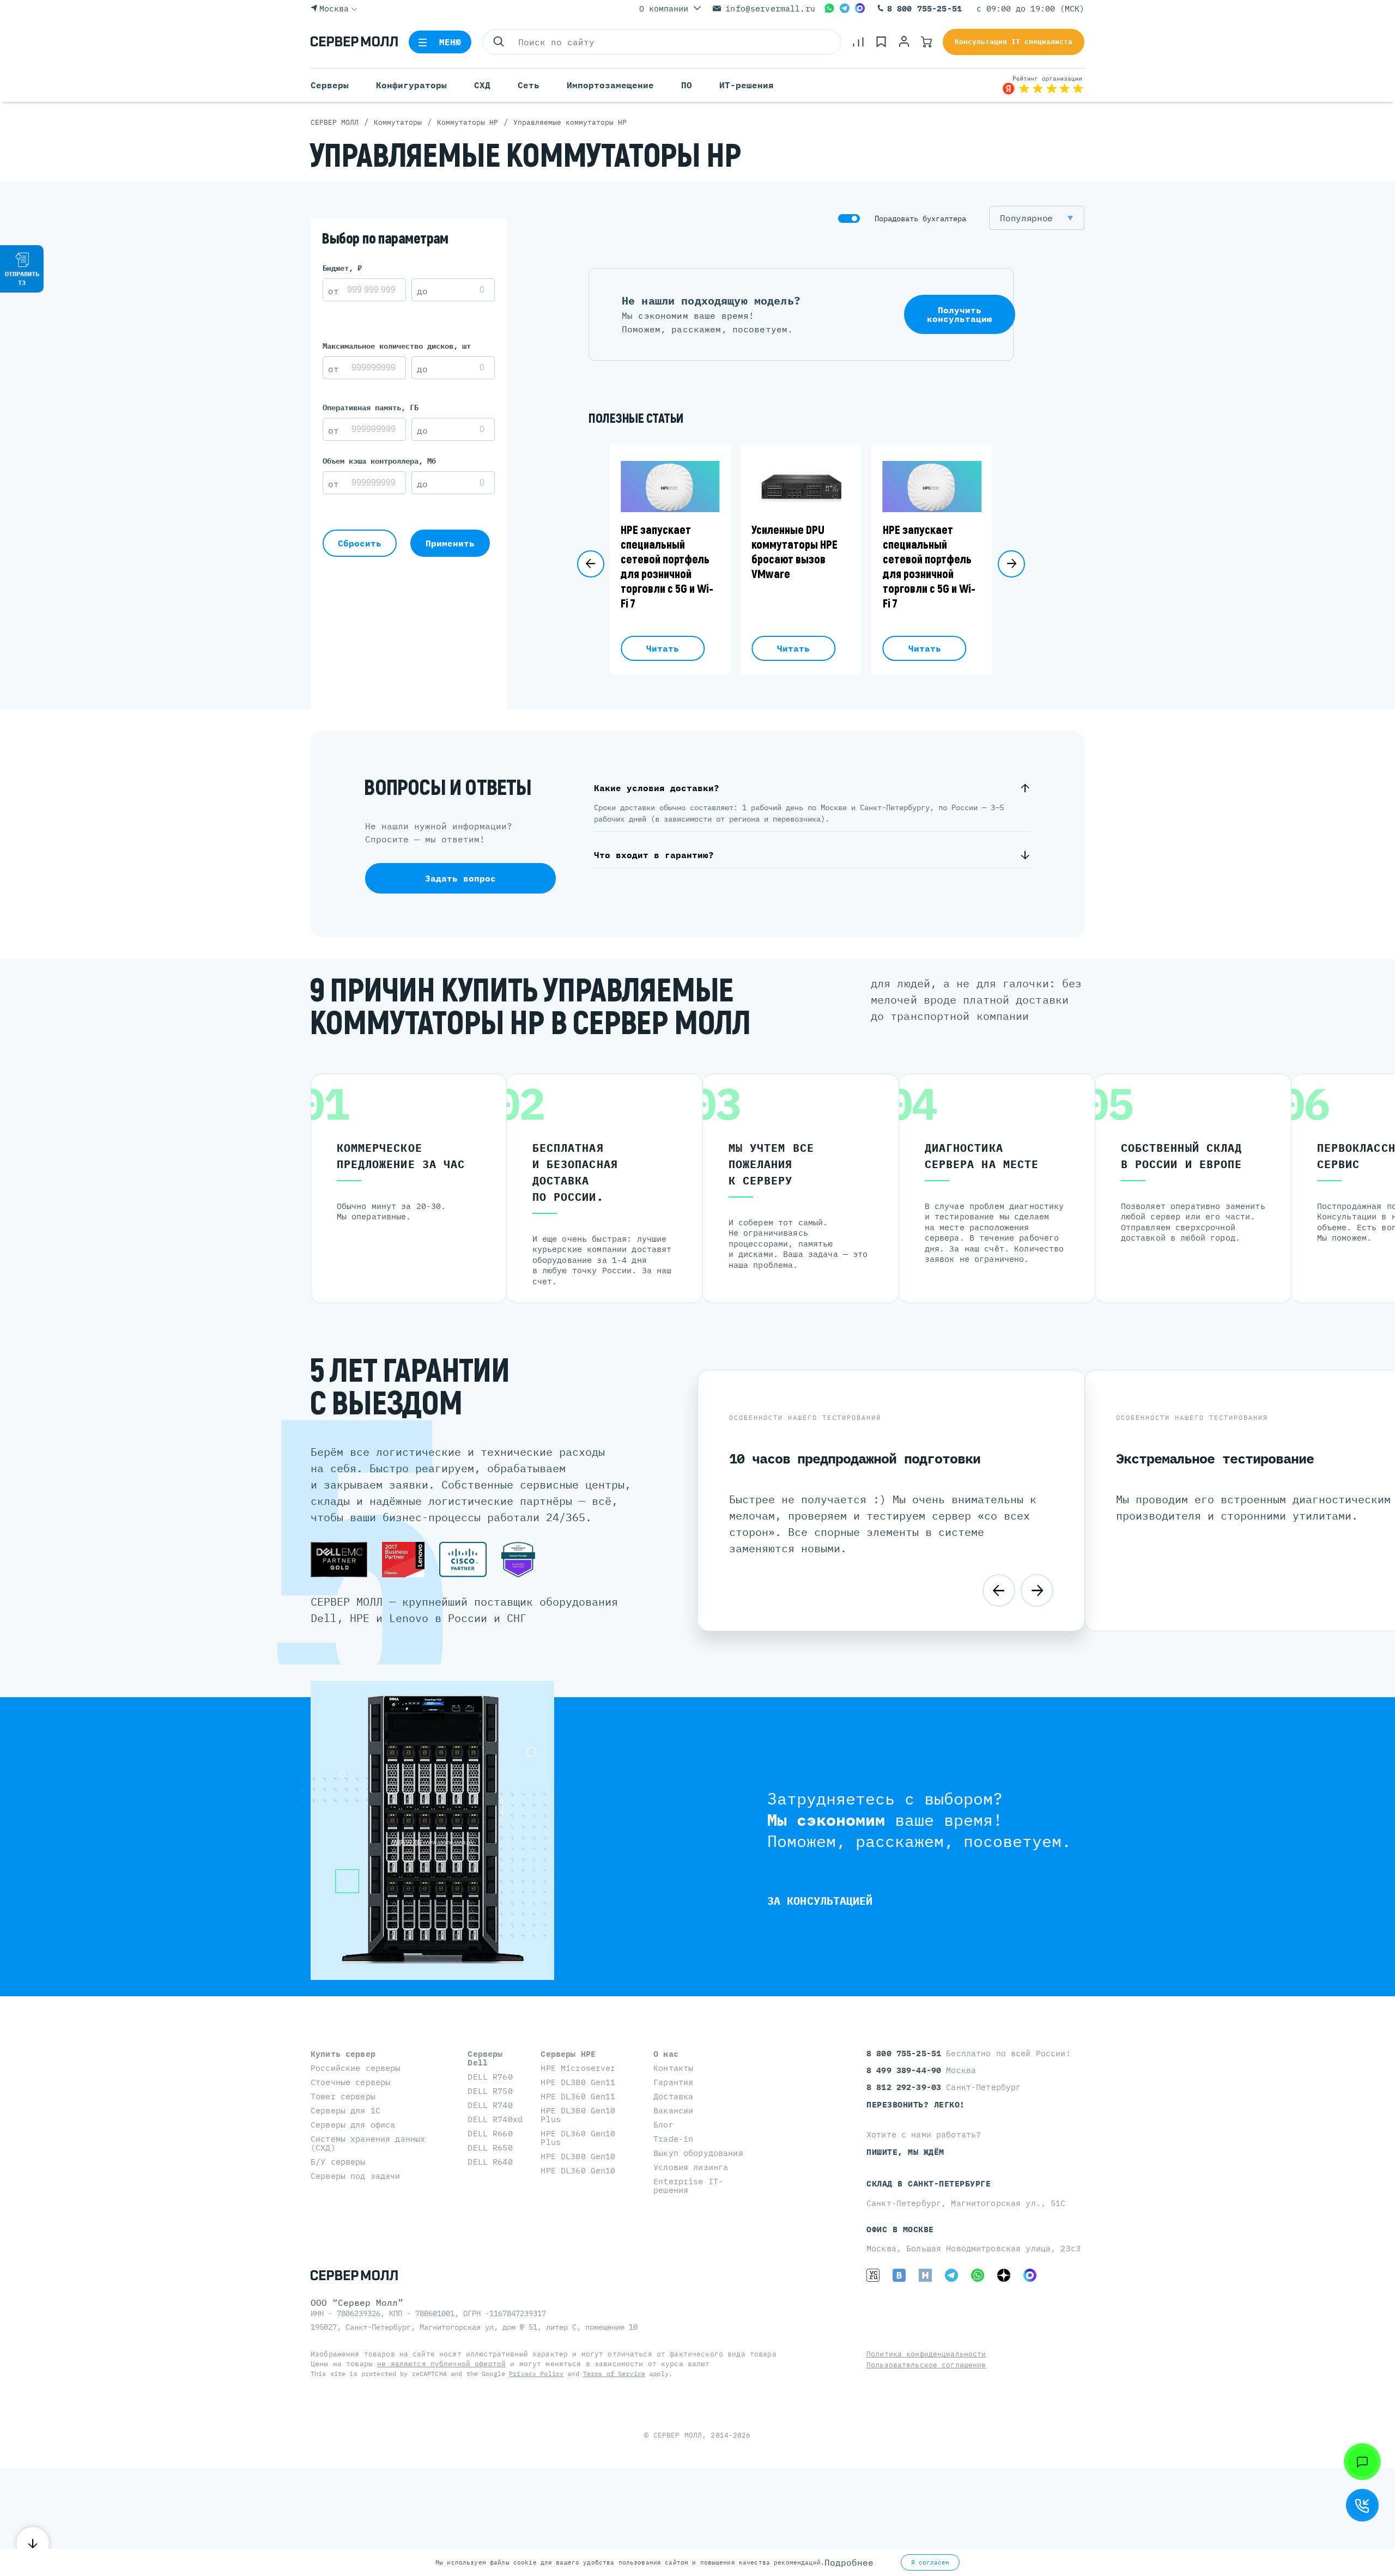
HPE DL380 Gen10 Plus (578, 2115)
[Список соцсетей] (1362, 2462)
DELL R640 (490, 2162)
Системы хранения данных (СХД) (368, 2143)
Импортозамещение (610, 85)
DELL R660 (490, 2133)
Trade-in (673, 2139)
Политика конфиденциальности (926, 2354)
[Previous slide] (591, 564)
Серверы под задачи (356, 2176)
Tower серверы (343, 2096)
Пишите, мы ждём (905, 2152)
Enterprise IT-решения (688, 2186)
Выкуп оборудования (698, 2153)
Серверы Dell (485, 2058)
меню (450, 42)
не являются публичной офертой (441, 2364)
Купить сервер (343, 2054)
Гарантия (673, 2082)
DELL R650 (490, 2147)
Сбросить (360, 543)
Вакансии (673, 2110)
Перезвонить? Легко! (916, 2104)
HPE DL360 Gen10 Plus (578, 2138)
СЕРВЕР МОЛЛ (678, 2435)
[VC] (873, 2275)
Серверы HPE (568, 2054)
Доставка (673, 2096)
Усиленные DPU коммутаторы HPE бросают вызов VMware (794, 552)
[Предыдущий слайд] (999, 1590)
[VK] (899, 2275)
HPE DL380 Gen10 (578, 2156)
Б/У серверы (338, 2162)
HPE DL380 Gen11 (578, 2082)
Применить (450, 543)
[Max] (860, 8)
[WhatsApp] (829, 8)
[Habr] (925, 2275)
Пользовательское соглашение (926, 2365)
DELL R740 (490, 2105)
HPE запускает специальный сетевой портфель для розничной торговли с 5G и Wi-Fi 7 (667, 567)
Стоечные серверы (350, 2082)
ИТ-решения (747, 85)
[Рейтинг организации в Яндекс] (1043, 85)
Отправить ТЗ (22, 278)
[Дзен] (1004, 2275)
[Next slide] (1011, 564)
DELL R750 (490, 2091)
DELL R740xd (495, 2119)
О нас (666, 2054)
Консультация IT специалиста (1014, 42)
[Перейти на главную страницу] (354, 42)
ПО (687, 85)
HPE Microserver (578, 2068)
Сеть (529, 85)
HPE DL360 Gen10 (578, 2170)
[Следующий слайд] (1037, 1590)
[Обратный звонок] (1362, 2505)
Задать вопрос (460, 878)
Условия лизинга (691, 2167)
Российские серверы (356, 2068)
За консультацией (820, 1901)
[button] (1037, 218)
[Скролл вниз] (33, 2543)
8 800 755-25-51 (924, 8)
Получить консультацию (960, 314)
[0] (858, 42)
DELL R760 (490, 2077)
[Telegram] (845, 8)
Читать (663, 648)
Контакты (673, 2068)
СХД (482, 85)
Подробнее (849, 2562)
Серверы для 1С (345, 2110)
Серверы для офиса (353, 2125)
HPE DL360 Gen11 (578, 2096)
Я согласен (930, 2562)
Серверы (330, 85)
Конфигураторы (411, 85)
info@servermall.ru (770, 8)
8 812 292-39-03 (906, 2087)
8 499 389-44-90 (906, 2070)
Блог (663, 2125)
